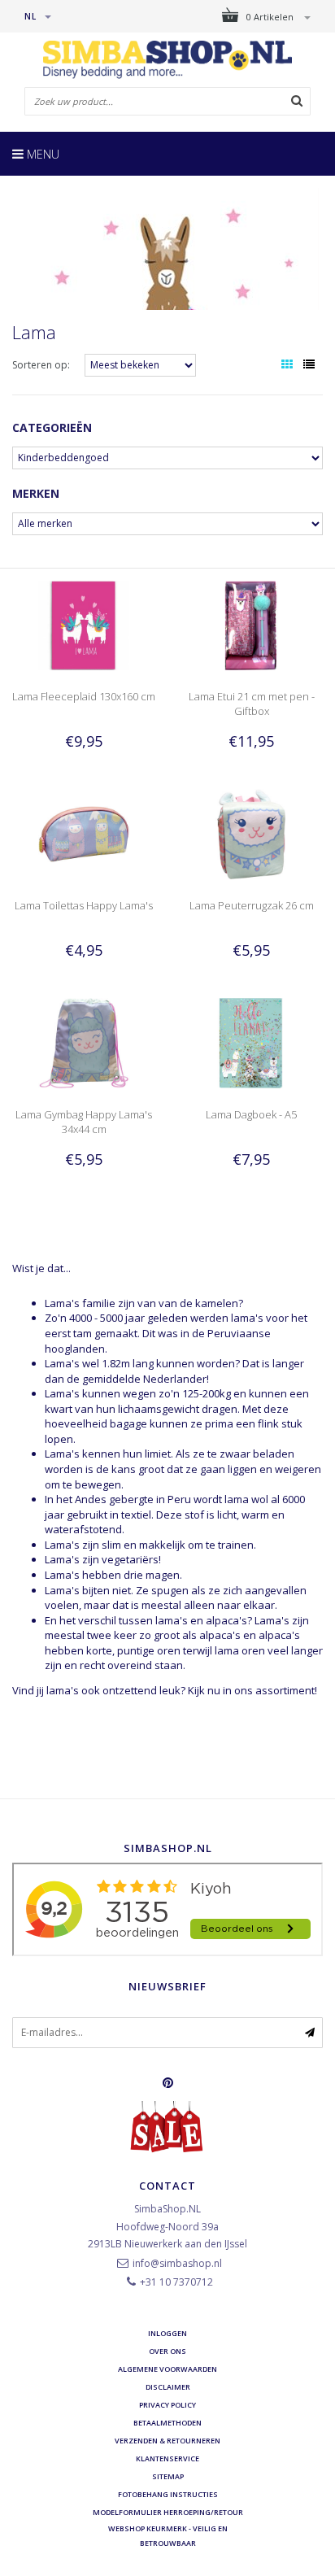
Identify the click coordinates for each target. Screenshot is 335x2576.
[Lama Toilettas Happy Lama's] (84, 833)
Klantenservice (167, 2458)
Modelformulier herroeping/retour (168, 2512)
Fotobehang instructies (168, 2494)
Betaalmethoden (167, 2423)
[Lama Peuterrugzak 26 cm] (251, 833)
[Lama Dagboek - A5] (251, 1042)
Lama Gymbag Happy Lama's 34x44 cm (84, 1122)
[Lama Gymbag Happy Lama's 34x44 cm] (84, 1042)
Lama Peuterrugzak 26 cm (252, 905)
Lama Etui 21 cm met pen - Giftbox (252, 704)
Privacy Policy (167, 2405)
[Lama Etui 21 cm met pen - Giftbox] (251, 624)
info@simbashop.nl (177, 2263)
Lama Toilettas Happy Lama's (84, 905)
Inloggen (167, 2333)
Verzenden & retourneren (167, 2441)
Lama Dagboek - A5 (251, 1114)
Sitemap (168, 2476)
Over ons (167, 2351)
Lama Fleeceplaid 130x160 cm (84, 696)
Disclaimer (168, 2387)
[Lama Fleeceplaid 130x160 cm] (84, 624)
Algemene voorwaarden (167, 2369)
